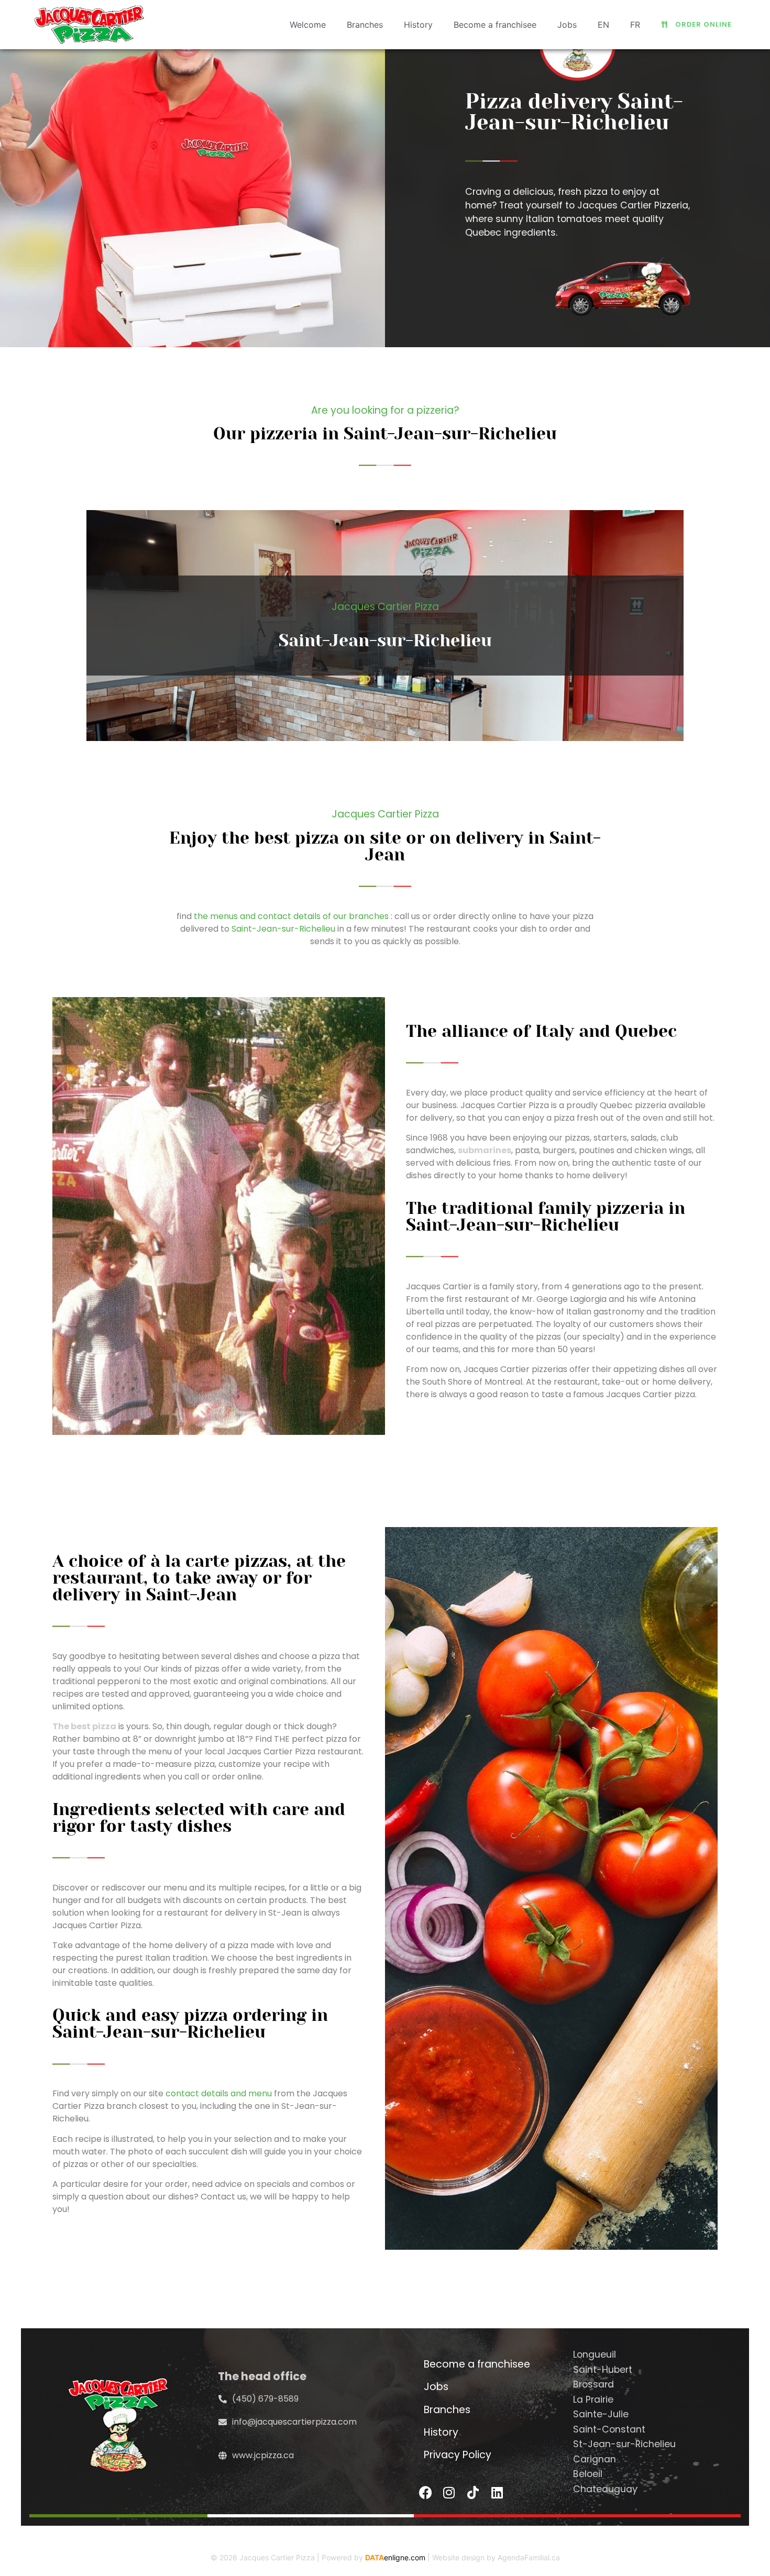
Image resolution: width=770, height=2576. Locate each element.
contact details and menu (219, 2093)
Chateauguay (605, 2489)
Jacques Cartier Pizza (277, 2557)
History (418, 25)
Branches (365, 25)
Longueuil (595, 2354)
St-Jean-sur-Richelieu (624, 2444)
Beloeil (588, 2474)
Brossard (593, 2384)
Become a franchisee (495, 25)
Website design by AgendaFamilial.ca (496, 2557)
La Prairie (593, 2400)
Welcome (308, 25)
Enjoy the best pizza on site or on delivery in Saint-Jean (385, 847)
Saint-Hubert (603, 2370)
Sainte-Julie (601, 2414)
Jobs (567, 25)
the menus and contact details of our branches (291, 916)
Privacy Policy (458, 2455)
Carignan (595, 2459)
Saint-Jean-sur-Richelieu (283, 929)
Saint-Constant (609, 2429)
